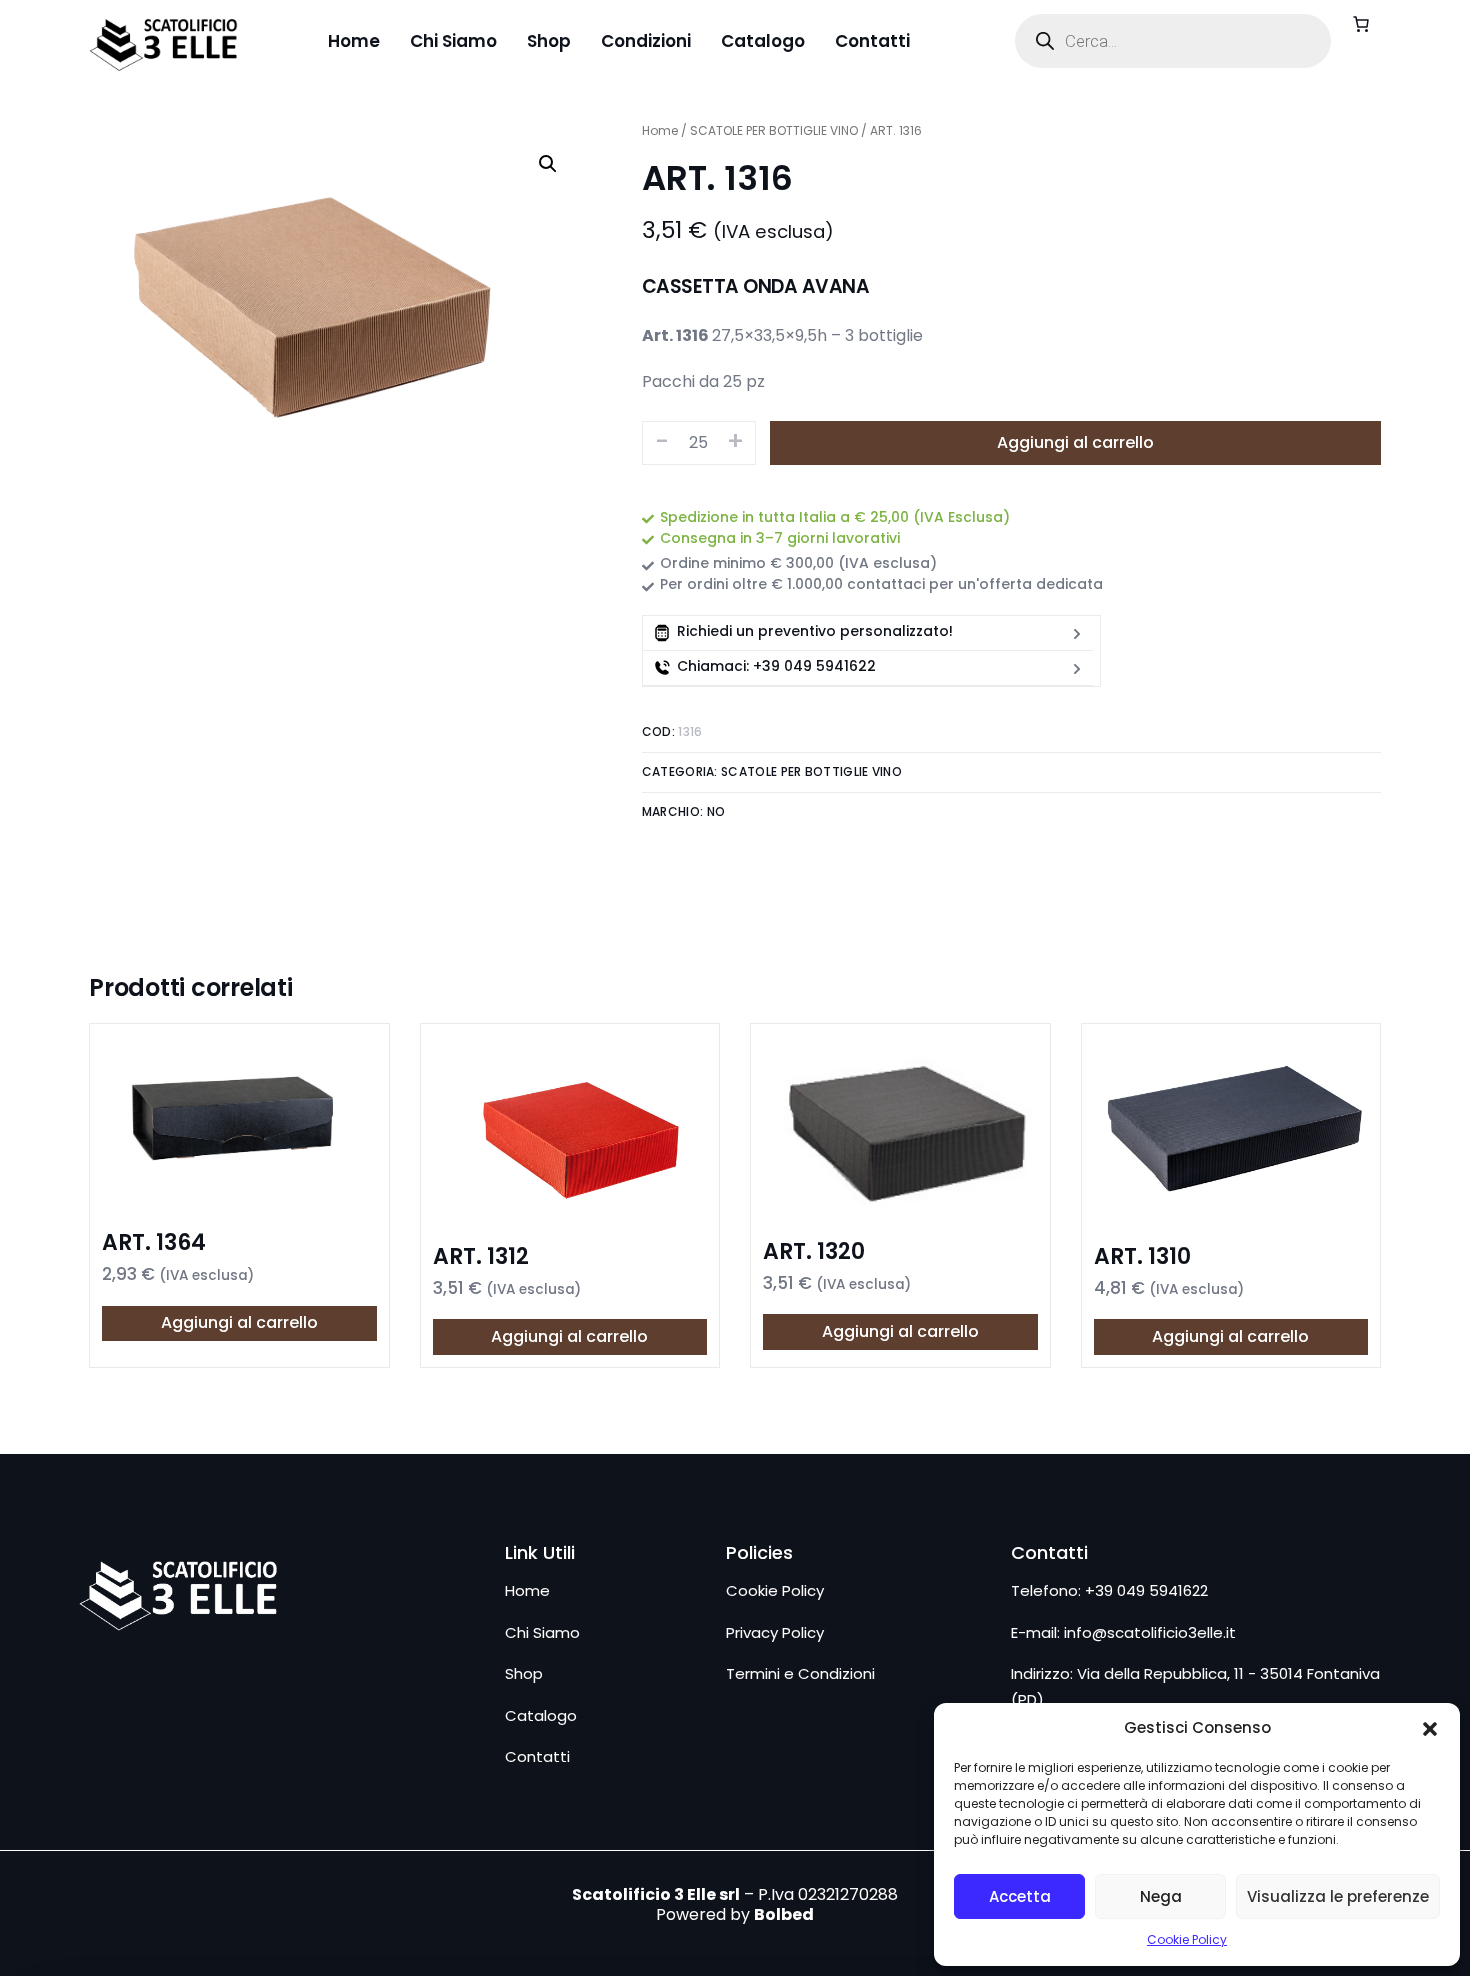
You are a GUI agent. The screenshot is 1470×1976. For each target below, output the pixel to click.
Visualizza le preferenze (1338, 1896)
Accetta (1020, 1896)
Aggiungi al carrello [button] (239, 1322)
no (716, 811)
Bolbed (784, 1914)
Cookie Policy (1187, 1939)
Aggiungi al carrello (1075, 442)
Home (660, 130)
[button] (1430, 1729)
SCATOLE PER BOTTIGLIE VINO (774, 130)
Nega (1161, 1896)
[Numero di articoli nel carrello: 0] (1361, 24)
